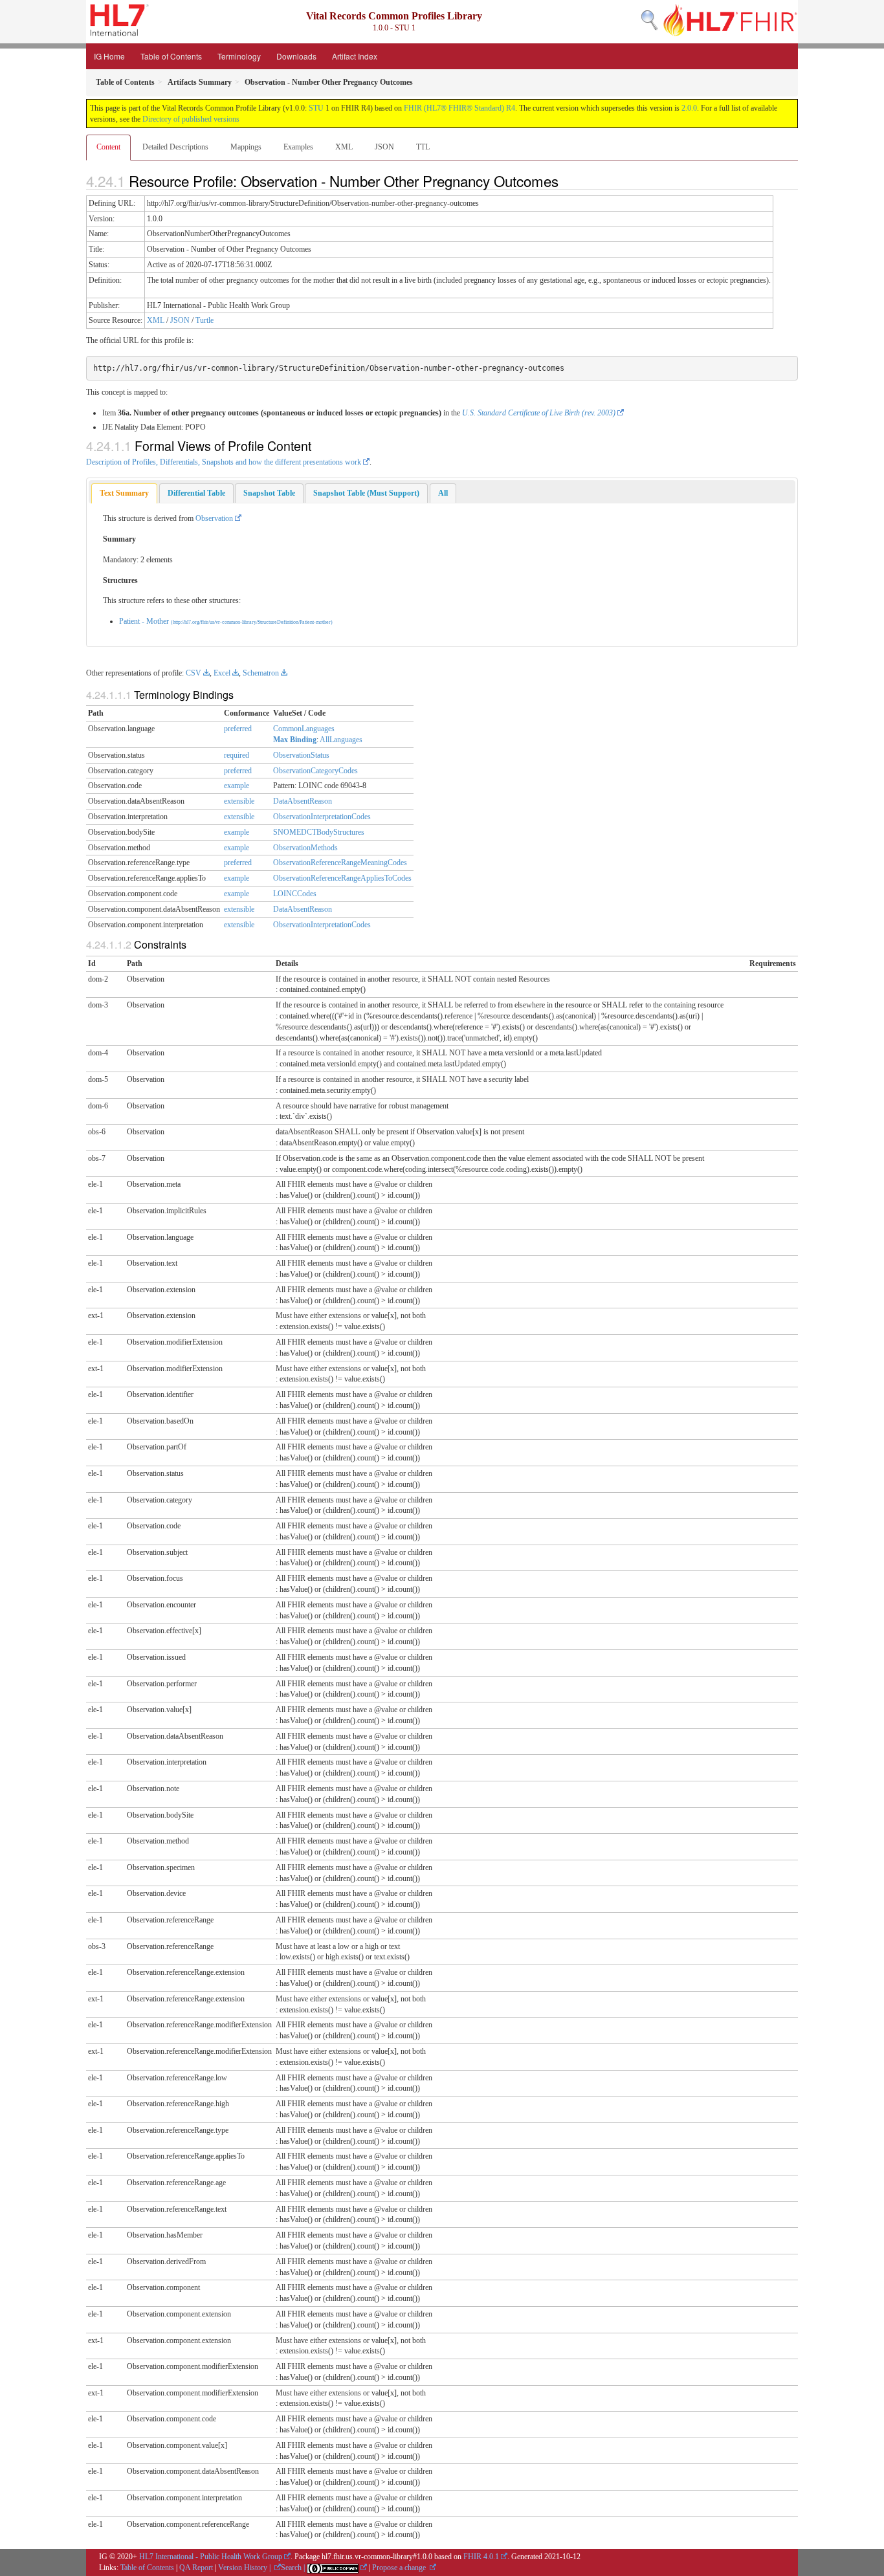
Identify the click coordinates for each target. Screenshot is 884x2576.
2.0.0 (689, 108)
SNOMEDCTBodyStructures (319, 832)
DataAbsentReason (303, 801)
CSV (193, 673)
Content (108, 147)
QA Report (196, 2568)
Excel (222, 673)
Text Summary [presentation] (124, 493)
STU (316, 108)
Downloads (296, 56)
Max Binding (295, 740)
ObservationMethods (305, 848)
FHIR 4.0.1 (481, 2557)
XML (344, 147)
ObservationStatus (301, 755)
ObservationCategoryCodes (315, 771)
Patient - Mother (226, 621)
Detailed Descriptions (175, 147)
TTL (423, 147)
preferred (238, 729)
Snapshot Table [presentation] (269, 493)
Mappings (246, 147)
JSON (384, 147)
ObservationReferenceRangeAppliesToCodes (342, 878)
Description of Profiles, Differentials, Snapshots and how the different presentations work (224, 462)
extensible (239, 801)
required (237, 755)
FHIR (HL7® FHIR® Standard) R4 (459, 108)
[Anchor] (566, 181)
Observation (214, 518)
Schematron (261, 673)
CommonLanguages (304, 729)
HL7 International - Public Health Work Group (211, 2557)
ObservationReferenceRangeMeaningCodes (340, 863)
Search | (294, 2568)
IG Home (109, 56)
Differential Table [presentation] (196, 493)
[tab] (124, 493)
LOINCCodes (295, 894)
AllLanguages (341, 740)
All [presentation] (443, 493)
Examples (298, 147)
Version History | (245, 2568)
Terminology (239, 56)
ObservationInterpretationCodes (322, 817)
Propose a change (400, 2568)
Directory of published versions (191, 119)
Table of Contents (171, 56)
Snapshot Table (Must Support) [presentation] (366, 493)
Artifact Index (355, 56)
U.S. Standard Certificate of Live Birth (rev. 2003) (539, 413)
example (237, 786)
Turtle (204, 320)
